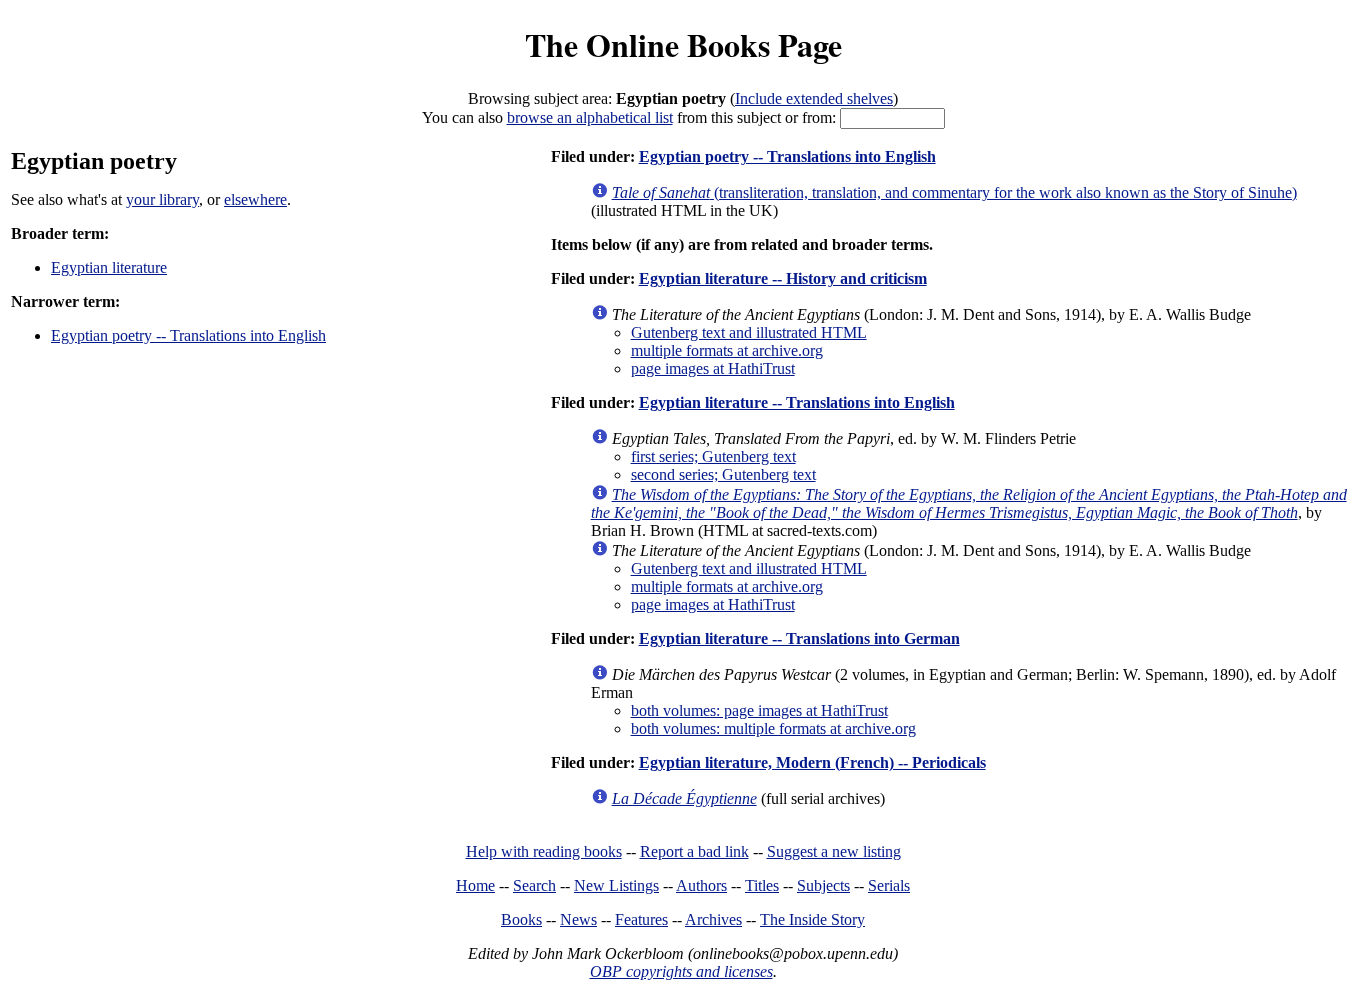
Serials (889, 885)
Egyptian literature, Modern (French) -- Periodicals (812, 762)
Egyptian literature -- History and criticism (783, 278)
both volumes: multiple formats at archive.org (773, 728)
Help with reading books (544, 851)
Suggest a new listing (834, 851)
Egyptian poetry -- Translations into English (188, 335)
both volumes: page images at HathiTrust (759, 710)
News (578, 919)
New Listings (616, 885)
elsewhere (255, 199)
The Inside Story (812, 919)
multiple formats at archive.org (727, 350)
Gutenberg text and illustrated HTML (749, 332)
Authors (701, 885)
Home (475, 885)
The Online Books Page (683, 44)
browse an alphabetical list (590, 117)
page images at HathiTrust (713, 368)
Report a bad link (694, 851)
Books (521, 919)
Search (534, 885)
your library (162, 199)
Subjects (823, 885)
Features (641, 919)
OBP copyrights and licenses (681, 971)
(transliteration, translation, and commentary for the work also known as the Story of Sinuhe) (954, 192)
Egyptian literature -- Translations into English (797, 402)
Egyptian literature (109, 267)
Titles (762, 885)
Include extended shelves (814, 98)
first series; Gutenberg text (713, 456)
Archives (713, 919)
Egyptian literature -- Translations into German (799, 638)
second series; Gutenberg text (723, 474)
